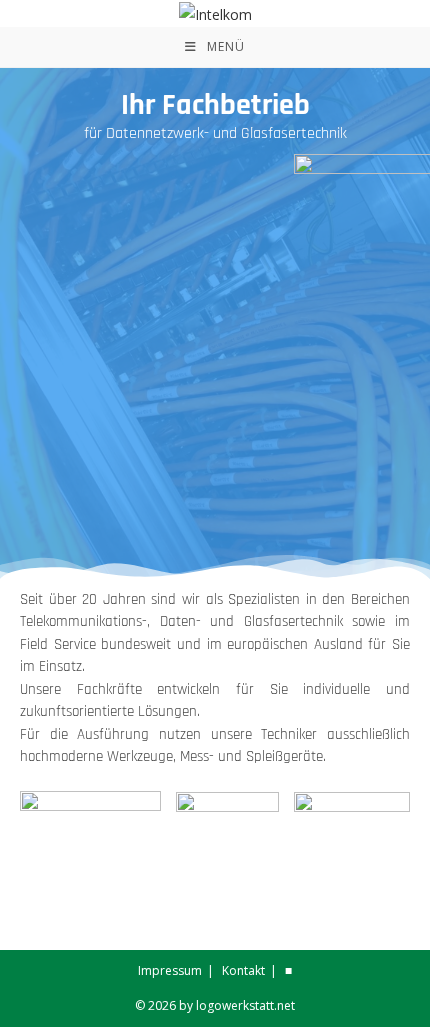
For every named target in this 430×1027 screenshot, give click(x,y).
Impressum (170, 970)
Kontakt (243, 970)
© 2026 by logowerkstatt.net (215, 1005)
